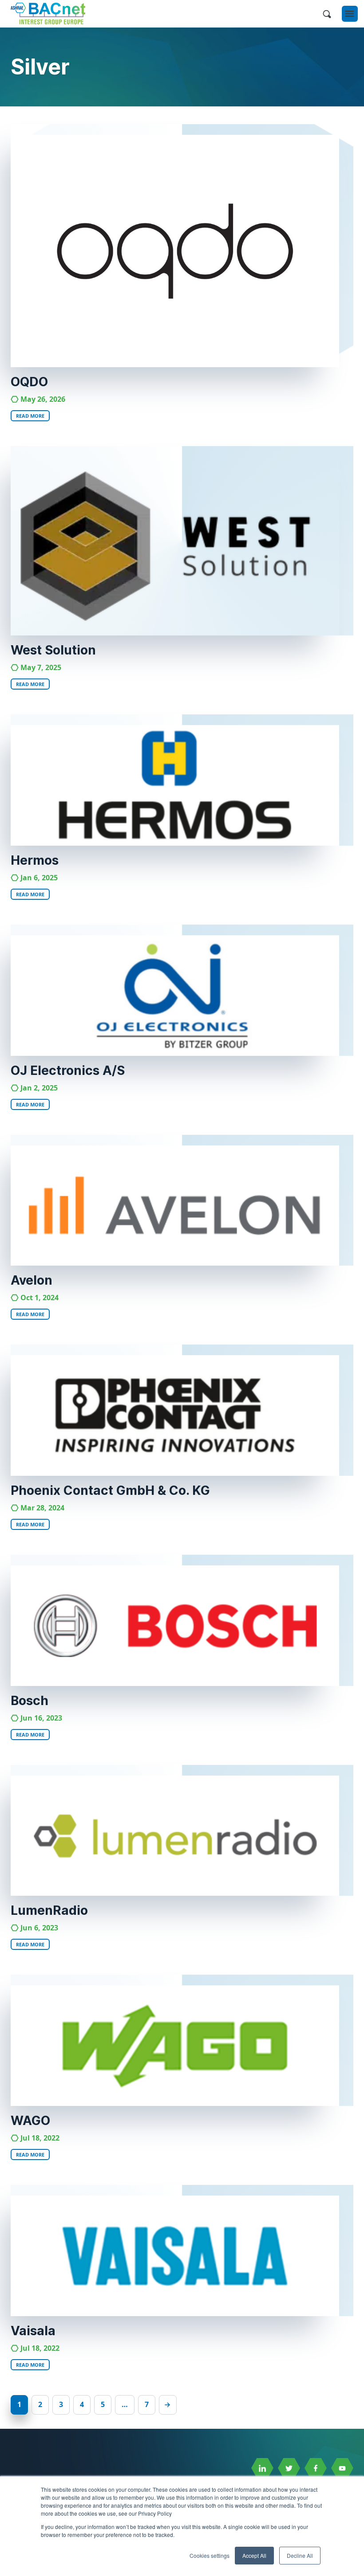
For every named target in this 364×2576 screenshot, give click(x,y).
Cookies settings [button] (210, 2555)
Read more (30, 416)
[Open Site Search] (327, 14)
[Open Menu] (350, 14)
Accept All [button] (254, 2555)
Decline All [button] (300, 2555)
